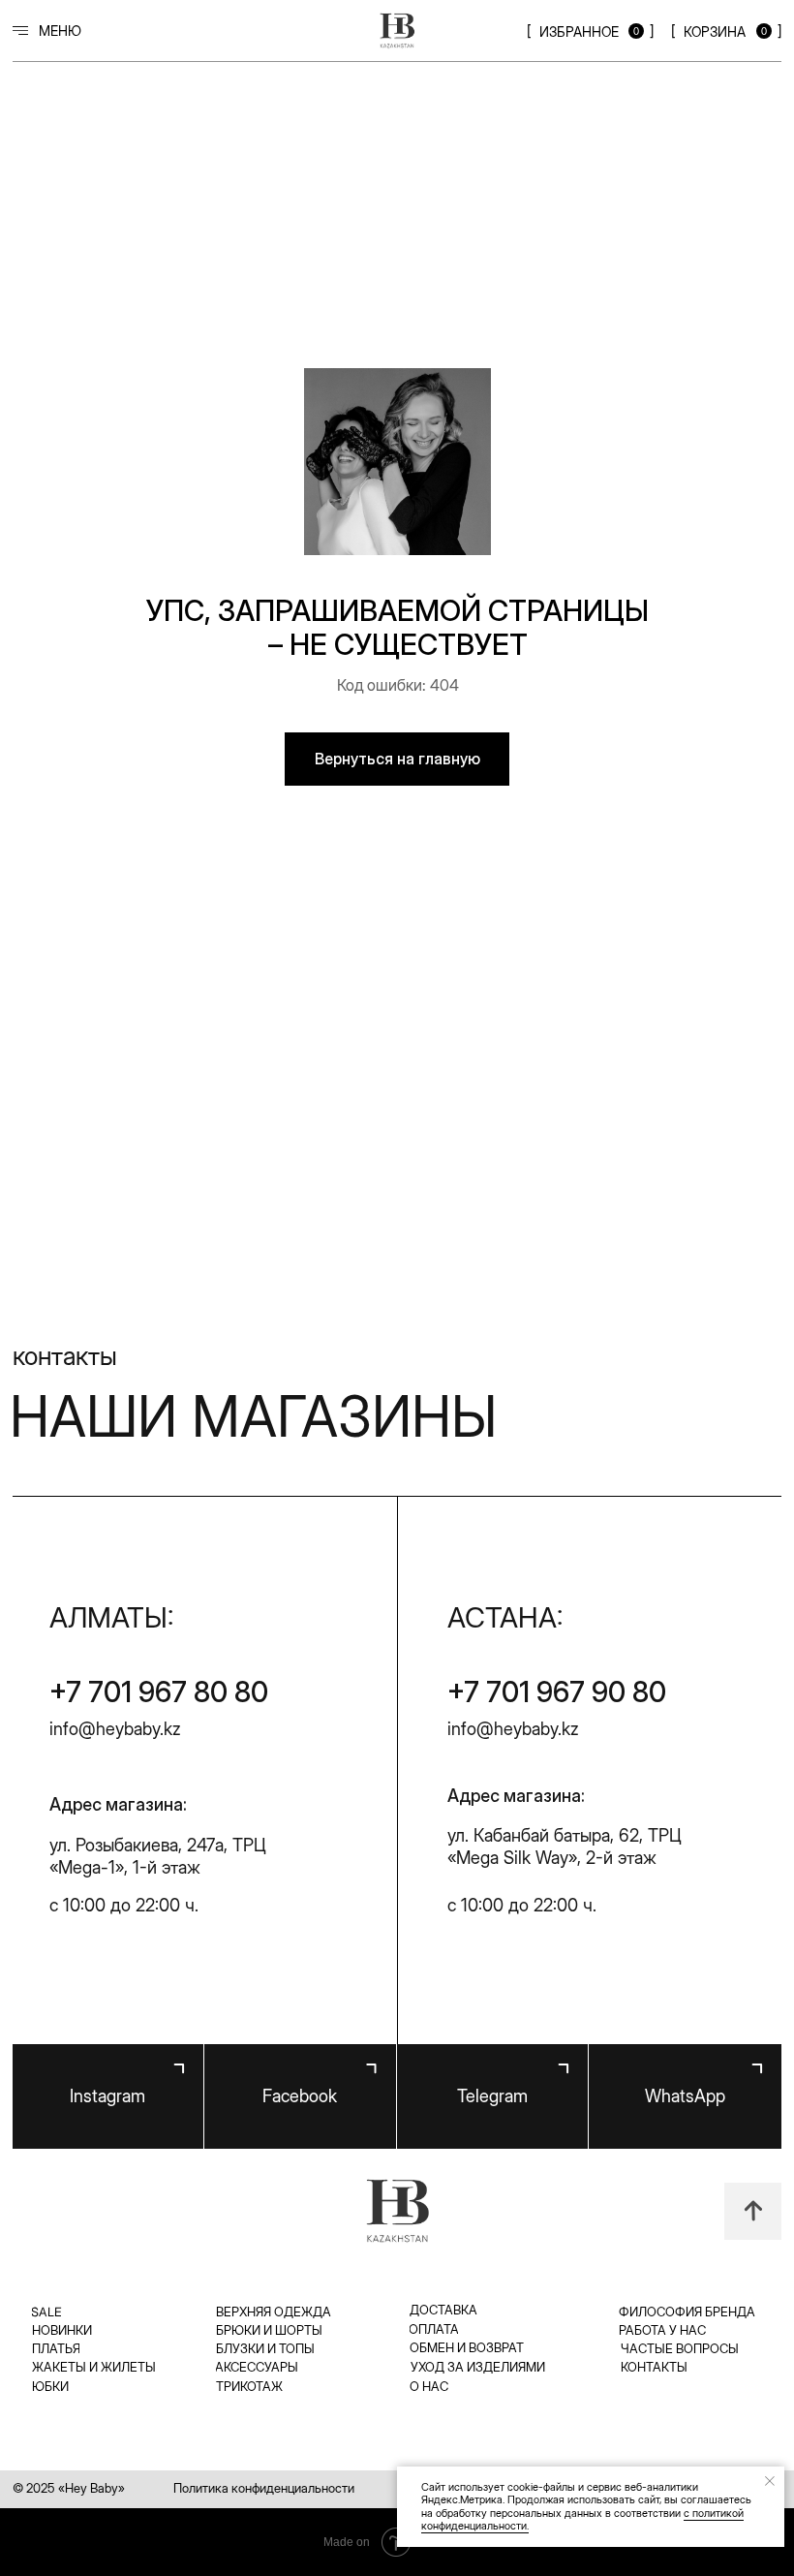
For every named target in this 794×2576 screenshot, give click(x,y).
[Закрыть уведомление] (770, 2481)
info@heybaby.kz (115, 1729)
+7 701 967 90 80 (557, 1691)
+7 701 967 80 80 (159, 1691)
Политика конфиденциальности (264, 2488)
